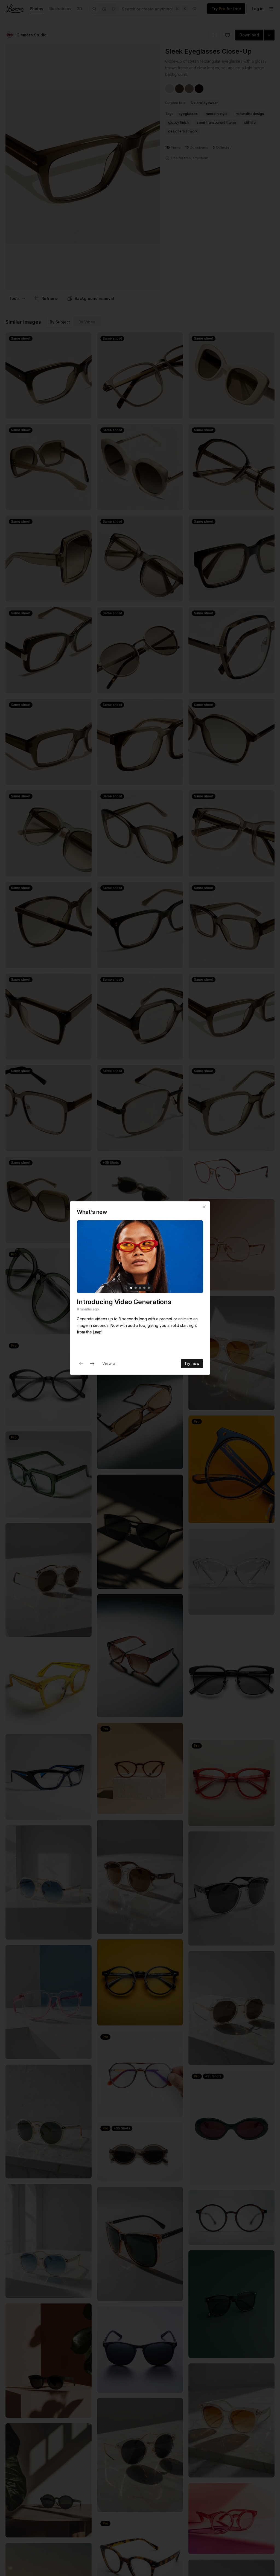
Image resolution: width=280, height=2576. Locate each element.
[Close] (204, 1207)
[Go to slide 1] (131, 1288)
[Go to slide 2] (136, 1288)
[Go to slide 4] (144, 1288)
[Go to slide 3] (140, 1288)
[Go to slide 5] (149, 1288)
